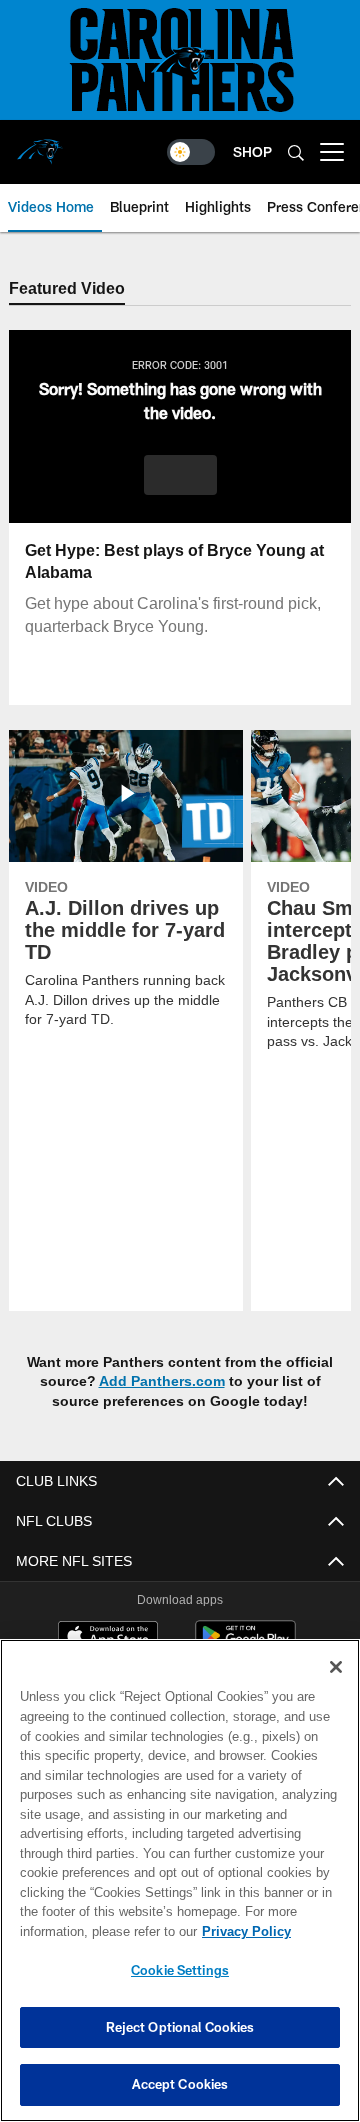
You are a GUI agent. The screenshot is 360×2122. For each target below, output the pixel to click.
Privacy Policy (87, 1931)
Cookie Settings (180, 1970)
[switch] (191, 152)
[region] (180, 1880)
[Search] (296, 152)
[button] (180, 476)
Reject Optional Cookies (180, 2027)
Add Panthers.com (162, 1382)
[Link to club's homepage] (40, 144)
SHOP (252, 151)
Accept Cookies (180, 2084)
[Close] (336, 1667)
